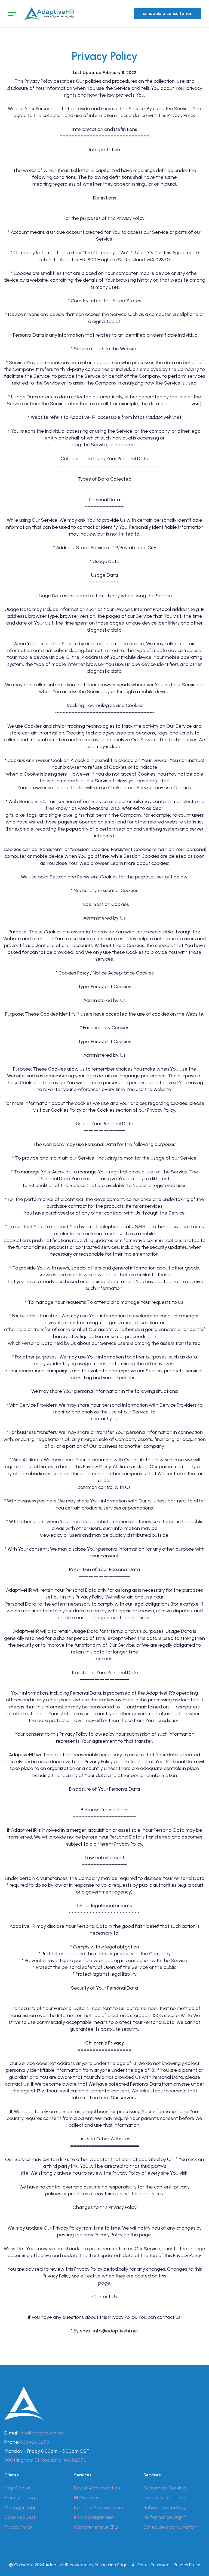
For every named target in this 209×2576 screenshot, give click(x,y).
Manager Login (21, 2507)
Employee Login (21, 2498)
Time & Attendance (165, 2498)
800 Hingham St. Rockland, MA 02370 (45, 2460)
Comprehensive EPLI (96, 2527)
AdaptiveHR (57, 2565)
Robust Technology (165, 2507)
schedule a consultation (168, 13)
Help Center (18, 2488)
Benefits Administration (99, 2507)
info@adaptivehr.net (42, 2433)
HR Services (87, 2498)
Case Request (20, 2517)
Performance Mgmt (165, 2517)
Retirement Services (165, 2488)
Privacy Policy (18, 2527)
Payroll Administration (97, 2488)
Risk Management (94, 2517)
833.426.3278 (35, 2442)
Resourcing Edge (111, 2565)
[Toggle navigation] (12, 14)
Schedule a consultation (170, 2527)
